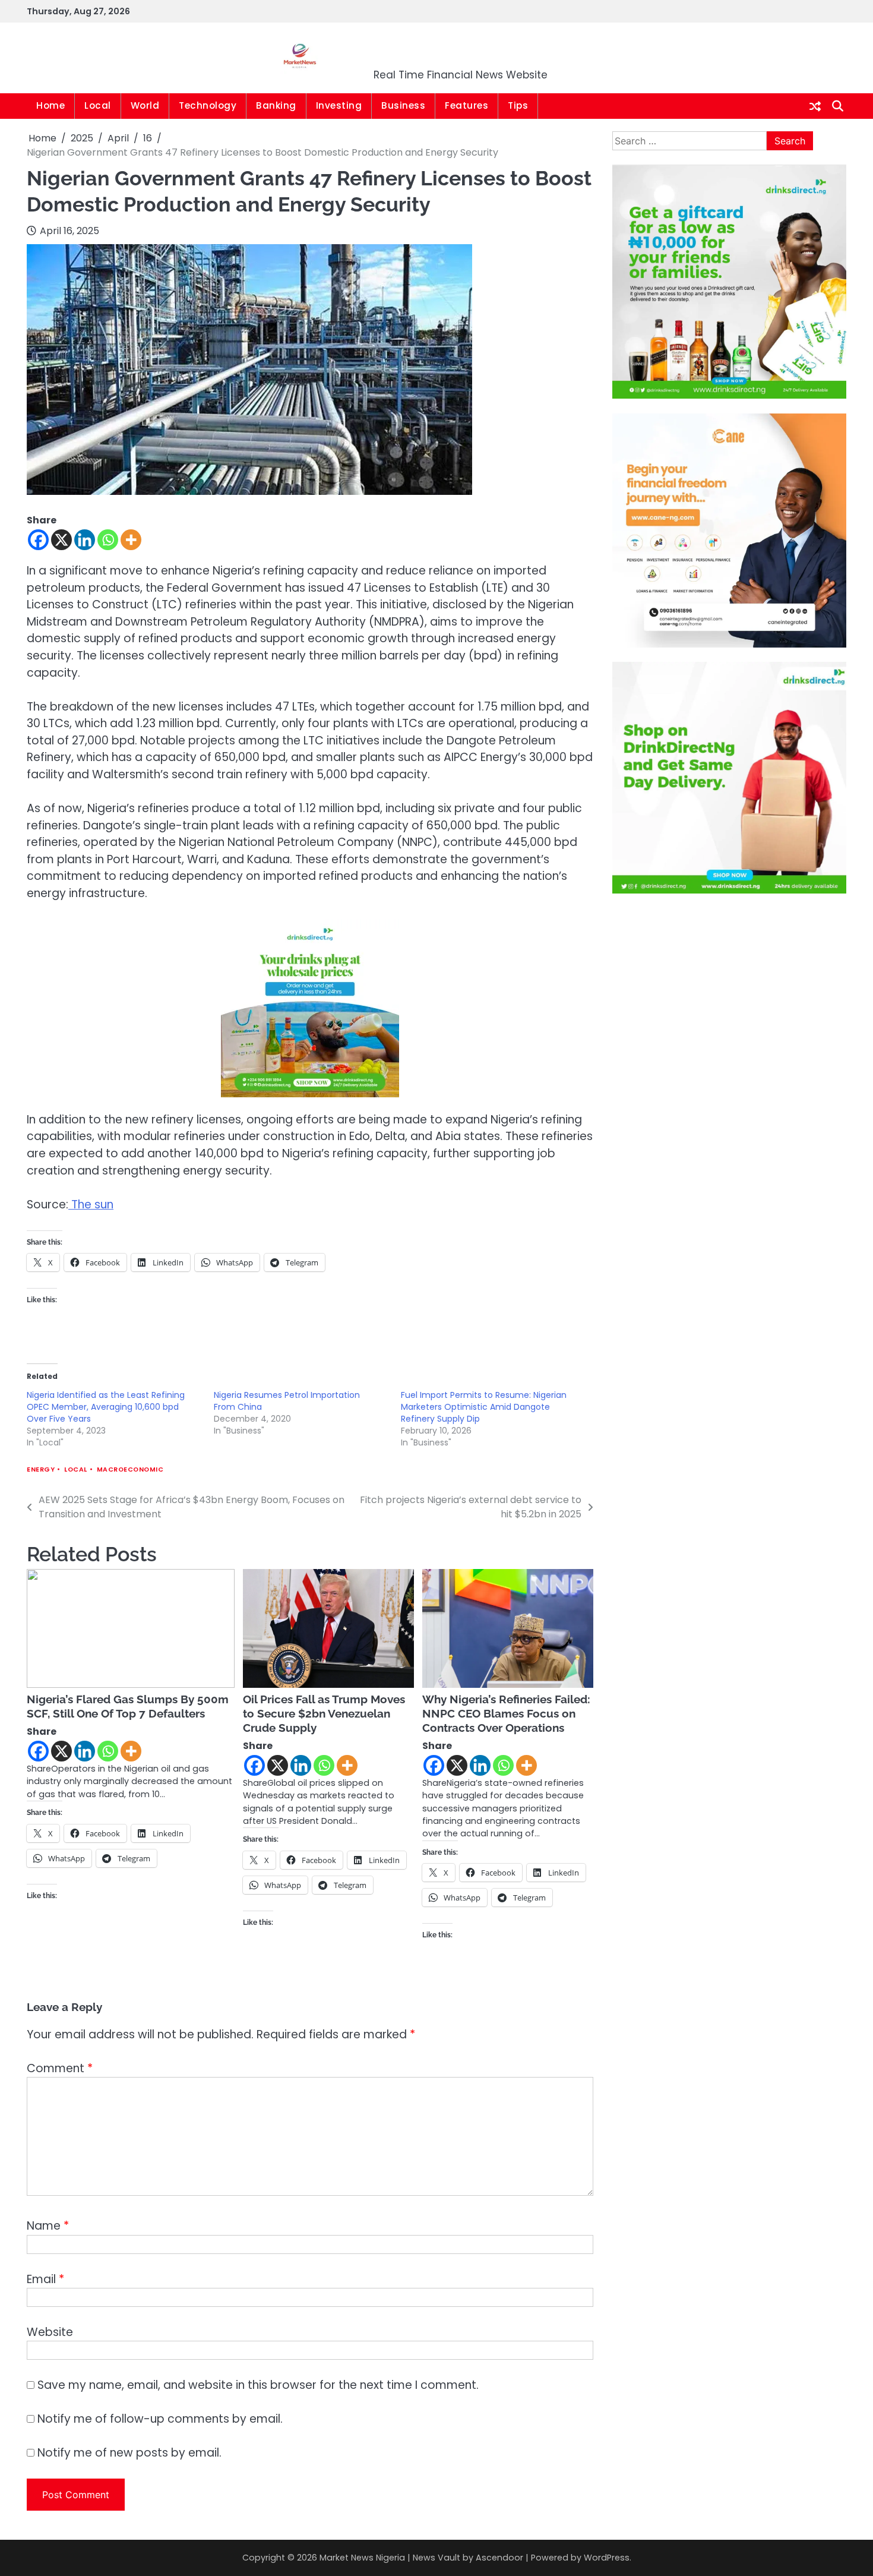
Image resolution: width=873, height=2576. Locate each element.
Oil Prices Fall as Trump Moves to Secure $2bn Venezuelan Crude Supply (324, 1713)
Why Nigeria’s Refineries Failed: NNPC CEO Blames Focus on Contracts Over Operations (506, 1713)
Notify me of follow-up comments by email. (160, 2419)
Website (50, 2332)
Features (466, 105)
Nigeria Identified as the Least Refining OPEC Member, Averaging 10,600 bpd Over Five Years (106, 1407)
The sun (91, 1205)
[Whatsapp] (108, 540)
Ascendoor (499, 2558)
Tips (518, 105)
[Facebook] (38, 540)
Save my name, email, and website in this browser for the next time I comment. (258, 2385)
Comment (60, 2068)
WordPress (607, 2558)
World (145, 105)
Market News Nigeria (461, 50)
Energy (41, 1469)
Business (403, 105)
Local (98, 105)
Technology (208, 105)
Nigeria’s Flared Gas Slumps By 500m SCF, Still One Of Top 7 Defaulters (128, 1706)
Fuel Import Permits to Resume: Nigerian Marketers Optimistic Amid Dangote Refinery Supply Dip (484, 1407)
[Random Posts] (815, 106)
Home (50, 105)
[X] (61, 540)
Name (48, 2226)
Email (45, 2279)
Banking (276, 105)
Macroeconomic (130, 1469)
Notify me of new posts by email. (129, 2453)
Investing (339, 105)
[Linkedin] (85, 540)
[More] (131, 540)
